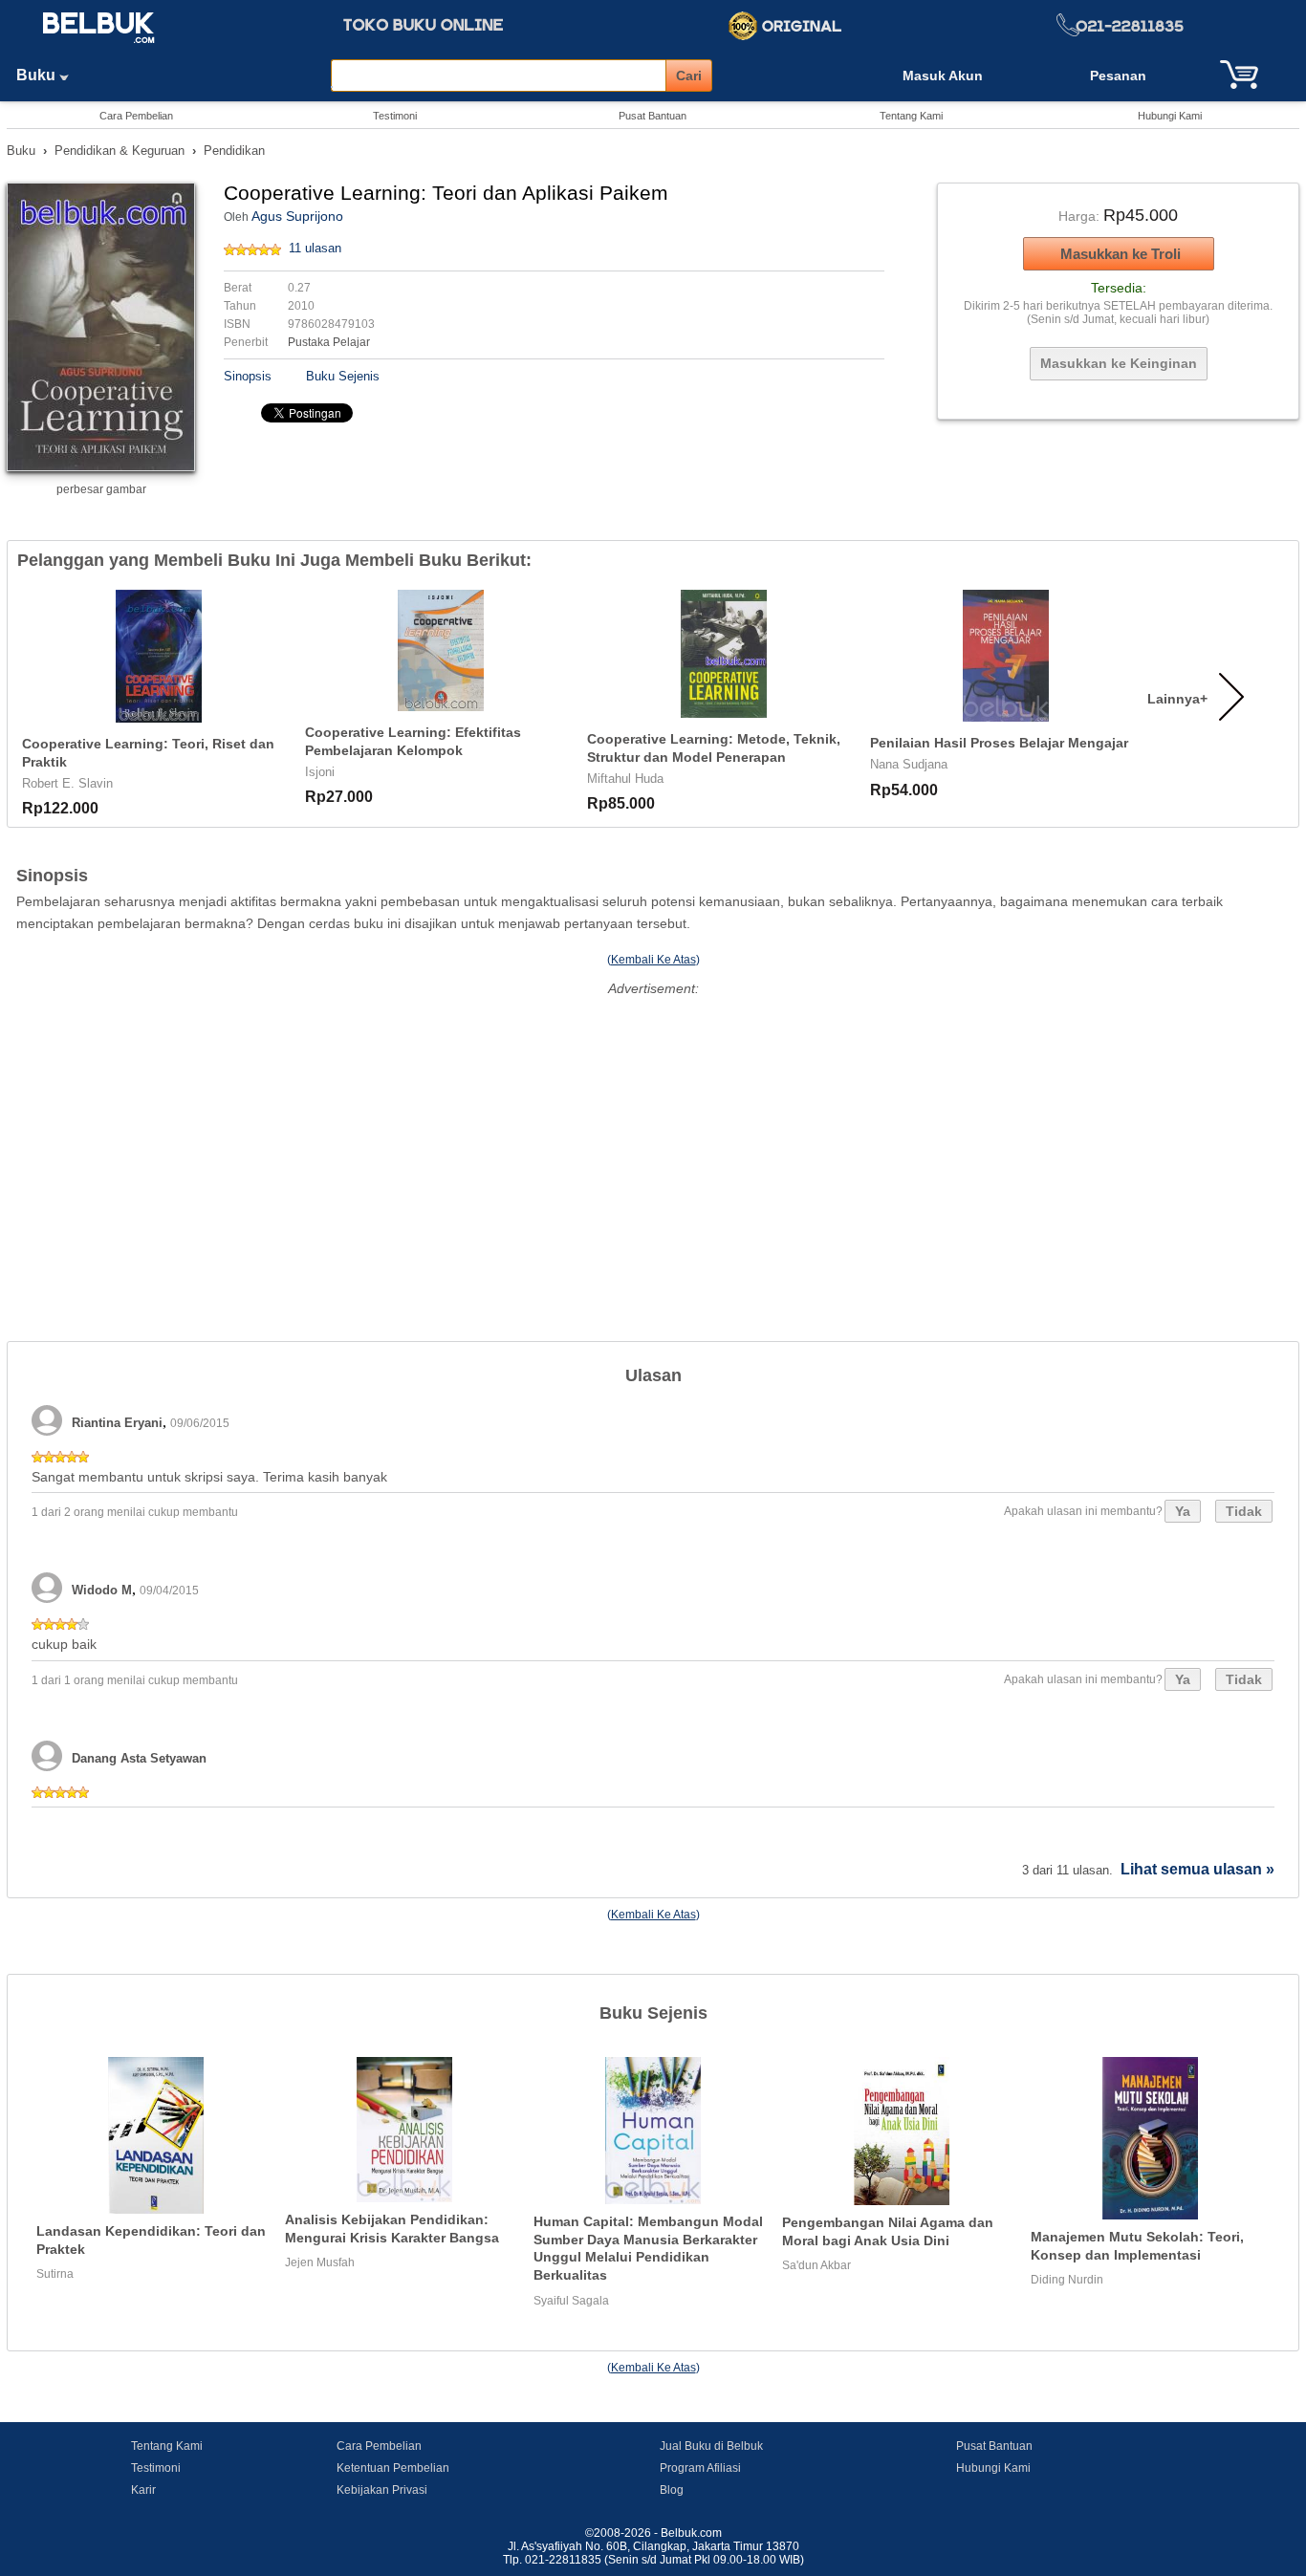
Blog (672, 2490)
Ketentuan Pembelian (393, 2468)
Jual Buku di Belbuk (711, 2446)
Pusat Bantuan (653, 116)
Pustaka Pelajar (329, 342)
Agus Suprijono (297, 216)
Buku (38, 75)
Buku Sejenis (343, 376)
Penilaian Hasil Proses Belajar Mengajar (999, 743)
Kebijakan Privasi (382, 2490)
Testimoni (395, 116)
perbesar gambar (101, 489)
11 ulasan (315, 248)
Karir (143, 2490)
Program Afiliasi (700, 2468)
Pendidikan (234, 151)
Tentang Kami (911, 116)
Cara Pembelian (136, 116)
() (653, 960)
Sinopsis (248, 376)
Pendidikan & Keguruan (120, 151)
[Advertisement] (653, 1136)
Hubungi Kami (1170, 116)
